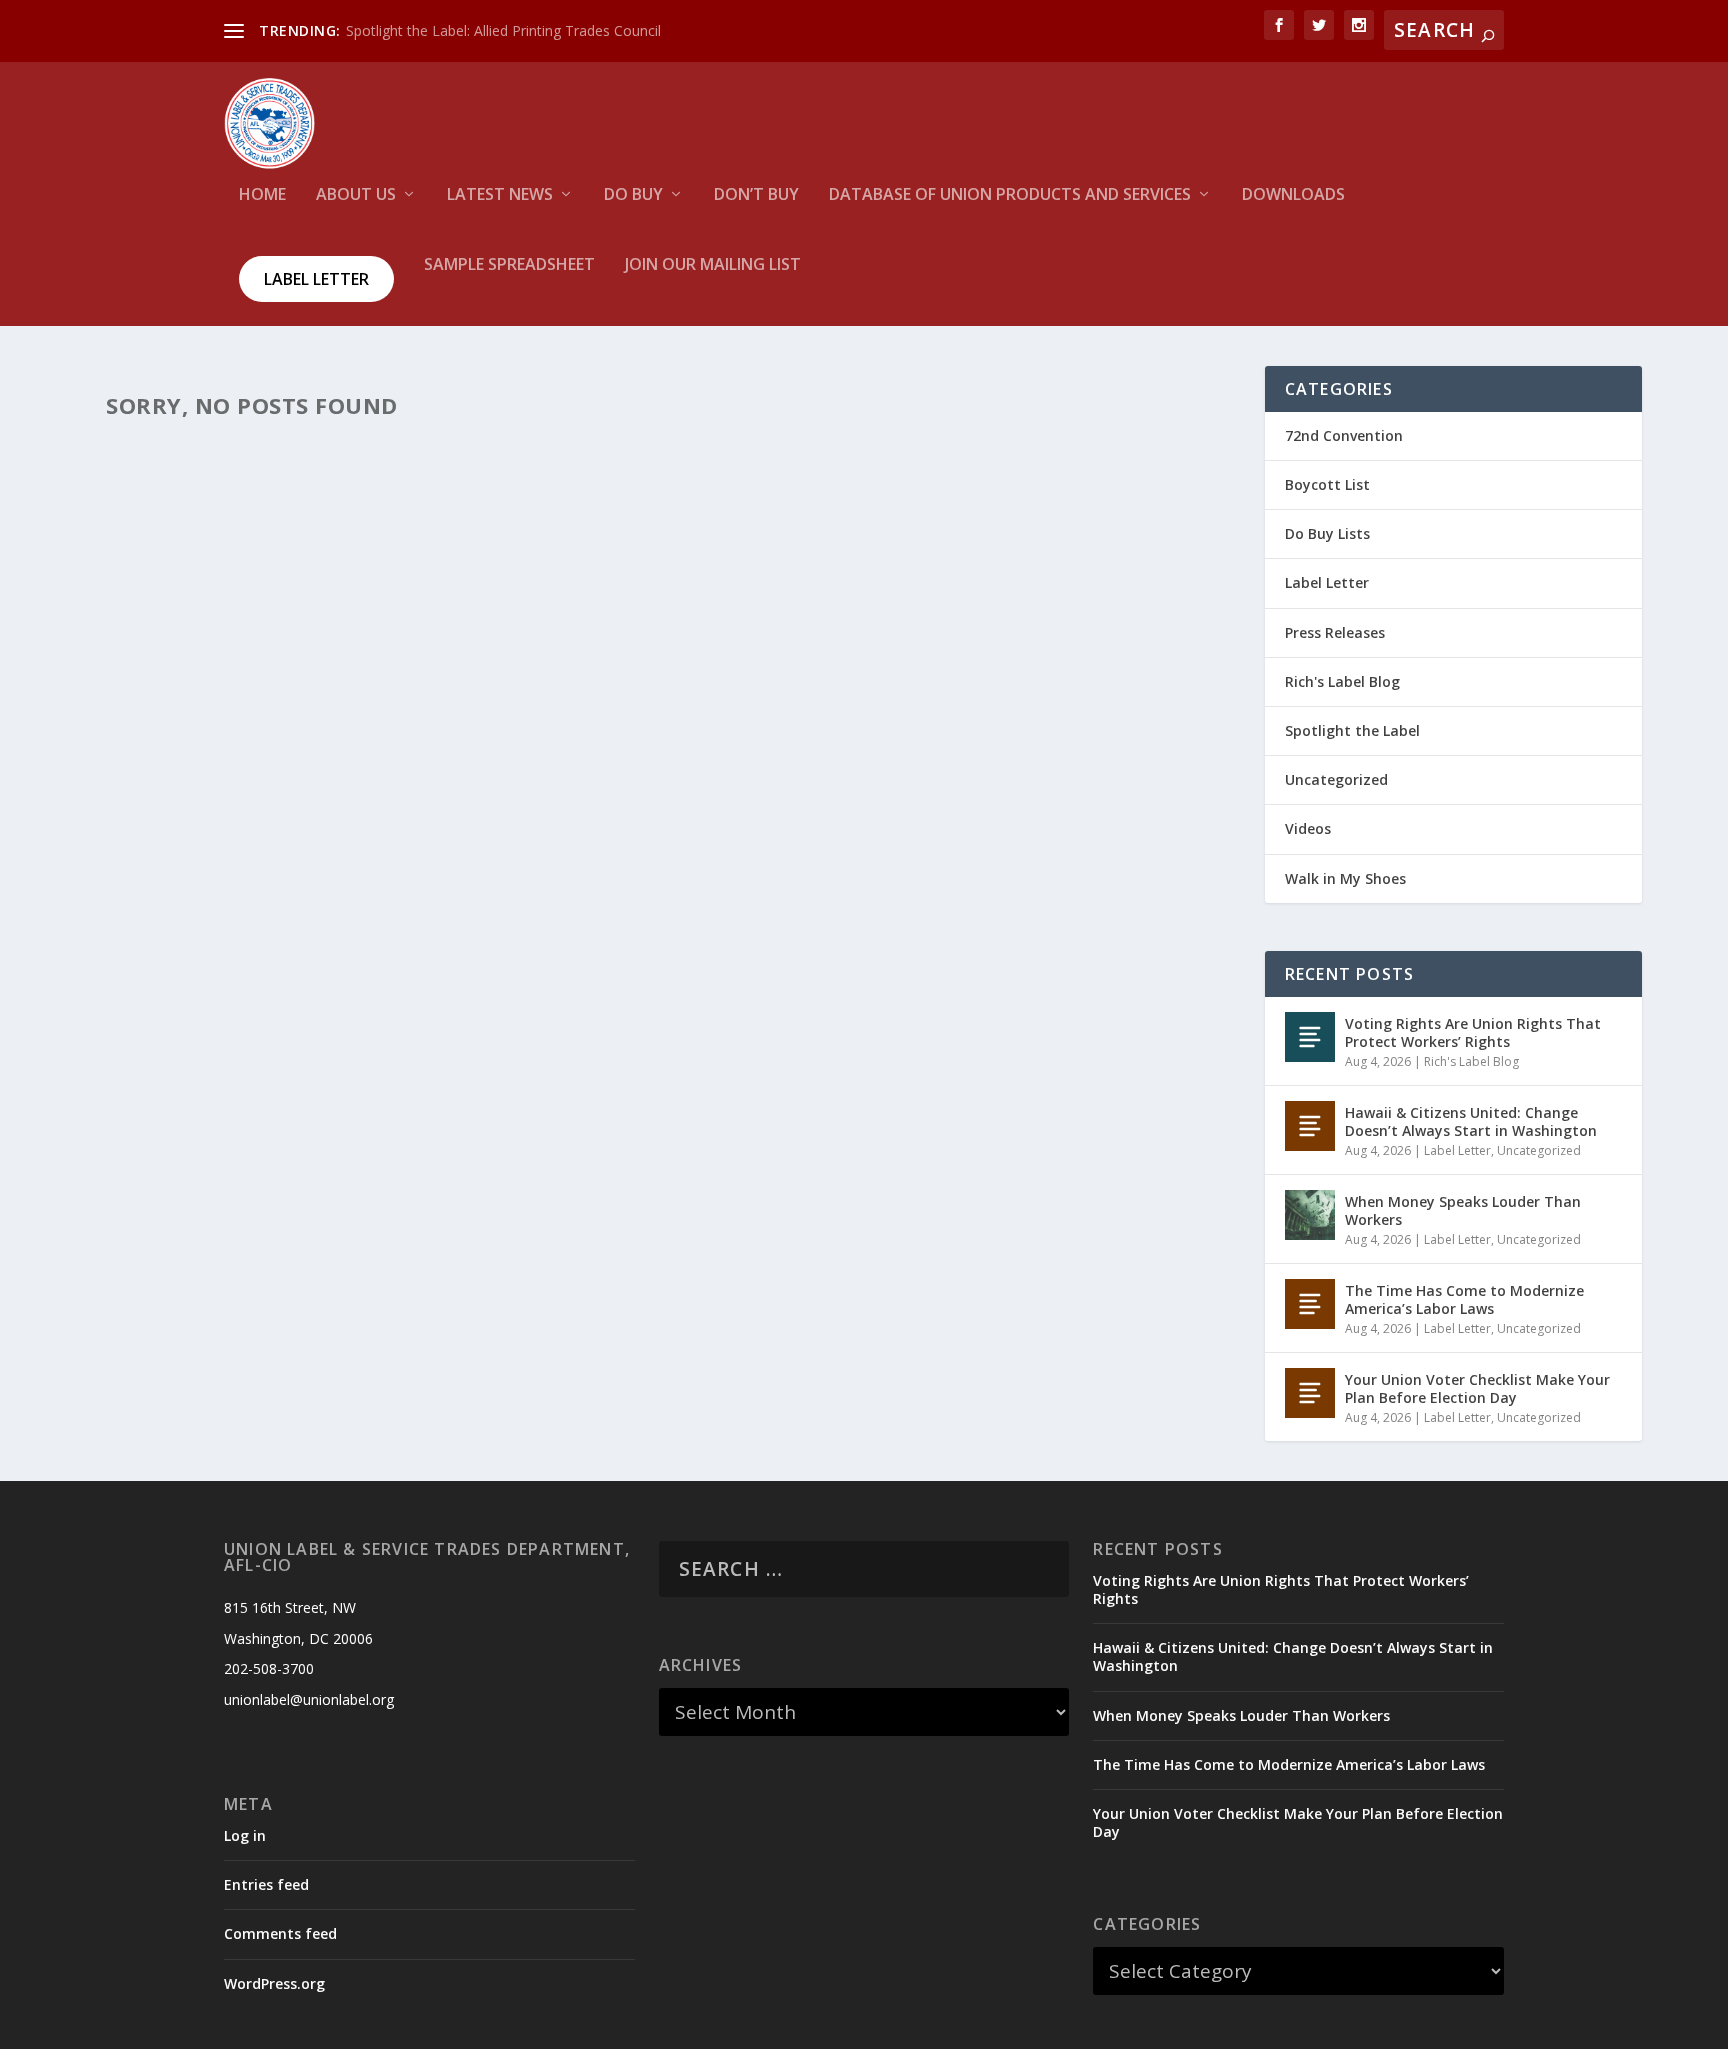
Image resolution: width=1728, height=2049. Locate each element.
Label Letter (316, 279)
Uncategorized (1336, 779)
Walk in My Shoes (1345, 878)
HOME (262, 195)
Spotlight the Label (1352, 730)
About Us (356, 195)
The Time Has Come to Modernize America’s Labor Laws (1464, 1299)
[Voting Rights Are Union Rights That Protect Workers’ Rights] (1310, 1037)
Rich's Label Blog (1342, 681)
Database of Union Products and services (1010, 195)
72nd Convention (1344, 435)
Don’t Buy (756, 195)
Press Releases (1335, 632)
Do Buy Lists (1327, 533)
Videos (1308, 828)
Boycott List (1327, 484)
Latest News (500, 195)
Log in (245, 1835)
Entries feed (266, 1884)
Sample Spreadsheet (509, 265)
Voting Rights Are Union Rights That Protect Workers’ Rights (1473, 1032)
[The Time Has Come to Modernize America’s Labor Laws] (1310, 1304)
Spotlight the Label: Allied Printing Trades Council (503, 30)
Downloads (1293, 195)
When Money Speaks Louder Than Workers (1463, 1210)
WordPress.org (274, 1983)
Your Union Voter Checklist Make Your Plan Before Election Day (1477, 1388)
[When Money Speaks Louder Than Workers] (1310, 1215)
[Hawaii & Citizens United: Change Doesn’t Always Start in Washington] (1310, 1126)
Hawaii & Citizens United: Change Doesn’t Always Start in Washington (1471, 1121)
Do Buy (633, 195)
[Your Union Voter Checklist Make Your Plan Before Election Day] (1310, 1393)
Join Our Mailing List (713, 265)
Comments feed (280, 1933)
